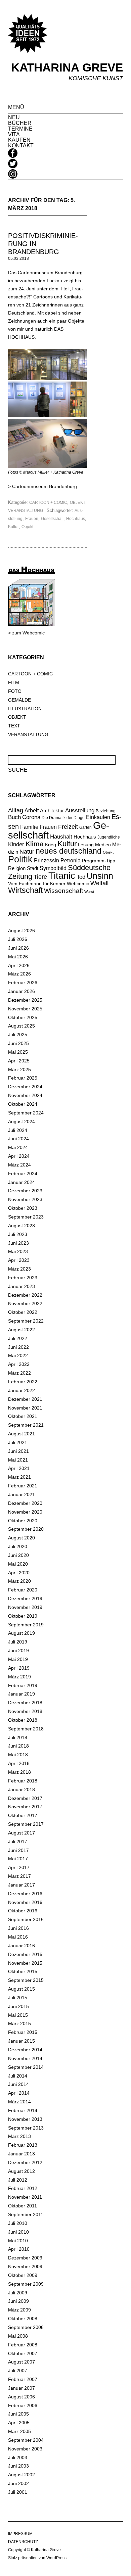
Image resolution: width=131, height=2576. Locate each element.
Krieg (51, 845)
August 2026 (21, 931)
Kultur (13, 527)
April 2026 (19, 965)
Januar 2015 (21, 2041)
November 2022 (25, 1303)
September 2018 (26, 1729)
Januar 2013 (21, 2154)
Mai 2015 (18, 2015)
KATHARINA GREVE (67, 67)
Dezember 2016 (25, 1894)
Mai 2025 (18, 1052)
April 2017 (19, 1867)
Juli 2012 (18, 2180)
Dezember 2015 (25, 1954)
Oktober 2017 (23, 1815)
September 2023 (26, 1217)
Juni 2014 (18, 2084)
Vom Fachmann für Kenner (37, 884)
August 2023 (21, 1226)
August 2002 (21, 2475)
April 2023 (19, 1260)
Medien (103, 845)
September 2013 (26, 2128)
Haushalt (61, 837)
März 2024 (19, 1165)
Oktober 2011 (23, 2206)
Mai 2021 (18, 1460)
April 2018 (19, 1763)
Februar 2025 (23, 1078)
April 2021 (19, 1468)
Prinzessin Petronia (57, 860)
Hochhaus (76, 519)
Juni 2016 (18, 1928)
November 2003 (25, 2449)
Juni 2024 (18, 1139)
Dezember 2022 (25, 1295)
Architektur (52, 810)
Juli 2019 (18, 1642)
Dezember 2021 (25, 1399)
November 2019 (25, 1607)
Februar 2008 (23, 2345)
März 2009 (19, 2310)
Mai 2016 (18, 1937)
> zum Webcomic (26, 633)
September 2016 (26, 1919)
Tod (81, 877)
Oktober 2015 (23, 1971)
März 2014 (19, 2102)
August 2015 (21, 1989)
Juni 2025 (18, 1043)
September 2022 (26, 1321)
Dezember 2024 (25, 1087)
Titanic (62, 876)
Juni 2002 (18, 2483)
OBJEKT (78, 503)
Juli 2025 (18, 1035)
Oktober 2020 (23, 1521)
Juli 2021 (18, 1442)
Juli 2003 (18, 2458)
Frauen (32, 519)
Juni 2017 (18, 1850)
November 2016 (25, 1902)
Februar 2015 (23, 2032)
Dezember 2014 (25, 2050)
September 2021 (26, 1425)
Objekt (27, 527)
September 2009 (26, 2284)
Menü (16, 107)
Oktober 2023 (23, 1208)
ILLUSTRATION (25, 709)
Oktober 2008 (23, 2319)
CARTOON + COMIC (48, 503)
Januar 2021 (21, 1494)
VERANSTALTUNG (26, 511)
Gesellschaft (52, 519)
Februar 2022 (23, 1382)
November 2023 (25, 1199)
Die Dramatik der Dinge (63, 818)
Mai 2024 (18, 1147)
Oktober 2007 (23, 2353)
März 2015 (19, 2023)
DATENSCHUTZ (23, 2542)
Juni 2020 (18, 1555)
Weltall (99, 883)
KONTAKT (21, 146)
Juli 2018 (18, 1737)
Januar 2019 (21, 1694)
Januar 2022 (21, 1390)
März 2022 (19, 1373)
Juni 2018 (18, 1746)
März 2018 (19, 1772)
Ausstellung (80, 810)
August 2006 (21, 2397)
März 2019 (19, 1677)
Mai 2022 (18, 1355)
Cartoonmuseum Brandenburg (45, 486)
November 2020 (25, 1512)
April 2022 (19, 1364)
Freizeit (68, 827)
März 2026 (19, 974)
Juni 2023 (18, 1243)
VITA (14, 134)
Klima (35, 844)
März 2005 (19, 2431)
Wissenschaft (63, 891)
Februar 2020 (23, 1590)
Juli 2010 (18, 2223)
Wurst (89, 892)
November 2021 (25, 1408)
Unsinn (100, 876)
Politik (20, 859)
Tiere (40, 877)
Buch (14, 817)
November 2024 (25, 1095)
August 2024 (21, 1122)
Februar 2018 (23, 1781)
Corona (31, 817)
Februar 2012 (23, 2188)
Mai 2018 (18, 1755)
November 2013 (25, 2119)
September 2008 (26, 2327)
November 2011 (25, 2197)
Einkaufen (98, 817)
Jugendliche (109, 837)
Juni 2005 (18, 2414)
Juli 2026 (18, 939)
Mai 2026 (18, 957)
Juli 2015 (18, 1998)
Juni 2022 (18, 1347)
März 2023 (19, 1269)
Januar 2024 (21, 1182)
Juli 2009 (18, 2293)
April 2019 (19, 1668)
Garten (85, 827)
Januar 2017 (21, 1885)
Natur (27, 852)
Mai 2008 (18, 2336)
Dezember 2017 (25, 1798)
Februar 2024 (23, 1174)
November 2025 (25, 1009)
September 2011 (26, 2214)
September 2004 (26, 2440)
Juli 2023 (18, 1234)
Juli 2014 (18, 2076)
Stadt (33, 868)
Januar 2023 (21, 1286)
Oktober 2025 (23, 1017)
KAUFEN (19, 140)
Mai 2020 (18, 1564)
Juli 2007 (18, 2371)
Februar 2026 (23, 983)
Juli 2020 (18, 1546)
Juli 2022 (18, 1338)
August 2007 (21, 2362)
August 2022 (21, 1330)
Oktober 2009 (23, 2275)
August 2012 (21, 2171)
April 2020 (19, 1573)
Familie (29, 827)
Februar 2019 (23, 1685)
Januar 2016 (21, 1946)
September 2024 (26, 1113)
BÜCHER (20, 123)
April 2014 (19, 2093)
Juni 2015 (18, 2006)
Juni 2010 (18, 2232)
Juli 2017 (18, 1842)
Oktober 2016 (23, 1911)
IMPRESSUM (20, 2534)
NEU (14, 117)
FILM (14, 682)
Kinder (16, 844)
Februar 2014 (23, 2110)
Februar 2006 (23, 2405)
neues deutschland (69, 851)
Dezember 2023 (25, 1191)
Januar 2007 (21, 2388)
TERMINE (20, 129)
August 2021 (21, 1434)
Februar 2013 (23, 2145)
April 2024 (19, 1156)
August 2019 (21, 1633)
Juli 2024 (18, 1130)
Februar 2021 (23, 1486)
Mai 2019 (18, 1659)
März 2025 (19, 1069)
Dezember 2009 (25, 2258)
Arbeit (32, 810)
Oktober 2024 (23, 1104)
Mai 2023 (18, 1251)
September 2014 (26, 2067)
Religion (17, 868)
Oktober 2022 (23, 1312)
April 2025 (19, 1061)
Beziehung (106, 811)
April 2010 (19, 2249)
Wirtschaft (25, 890)
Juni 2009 (18, 2301)
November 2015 (25, 1963)
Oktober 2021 (23, 1416)
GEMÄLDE (19, 700)
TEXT (14, 726)
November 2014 (25, 2058)
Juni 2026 (18, 948)
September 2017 (26, 1824)
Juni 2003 (18, 2466)
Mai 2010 (18, 2241)
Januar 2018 (21, 1790)
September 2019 (26, 1625)
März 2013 (19, 2136)
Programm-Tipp (99, 861)
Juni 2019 (18, 1651)
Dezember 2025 (25, 1000)
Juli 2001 (18, 2492)
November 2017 (25, 1807)
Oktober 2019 (23, 1616)
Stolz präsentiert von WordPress (37, 2558)
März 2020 (19, 1581)
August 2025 (21, 1026)
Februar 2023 (23, 1278)
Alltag (16, 810)
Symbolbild (53, 868)
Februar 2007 (23, 2379)
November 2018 (25, 1711)
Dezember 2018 (25, 1703)
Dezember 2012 (25, 2162)
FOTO (15, 691)
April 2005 (19, 2423)
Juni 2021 (18, 1451)
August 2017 (21, 1833)
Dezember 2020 (25, 1503)
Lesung (86, 845)
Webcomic (78, 884)
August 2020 (21, 1538)
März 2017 (19, 1876)
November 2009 (25, 2267)
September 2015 (26, 1980)
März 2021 (19, 1477)
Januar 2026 (21, 991)
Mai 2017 (18, 1859)
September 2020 (26, 1529)
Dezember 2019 (25, 1599)
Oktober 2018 (23, 1720)
